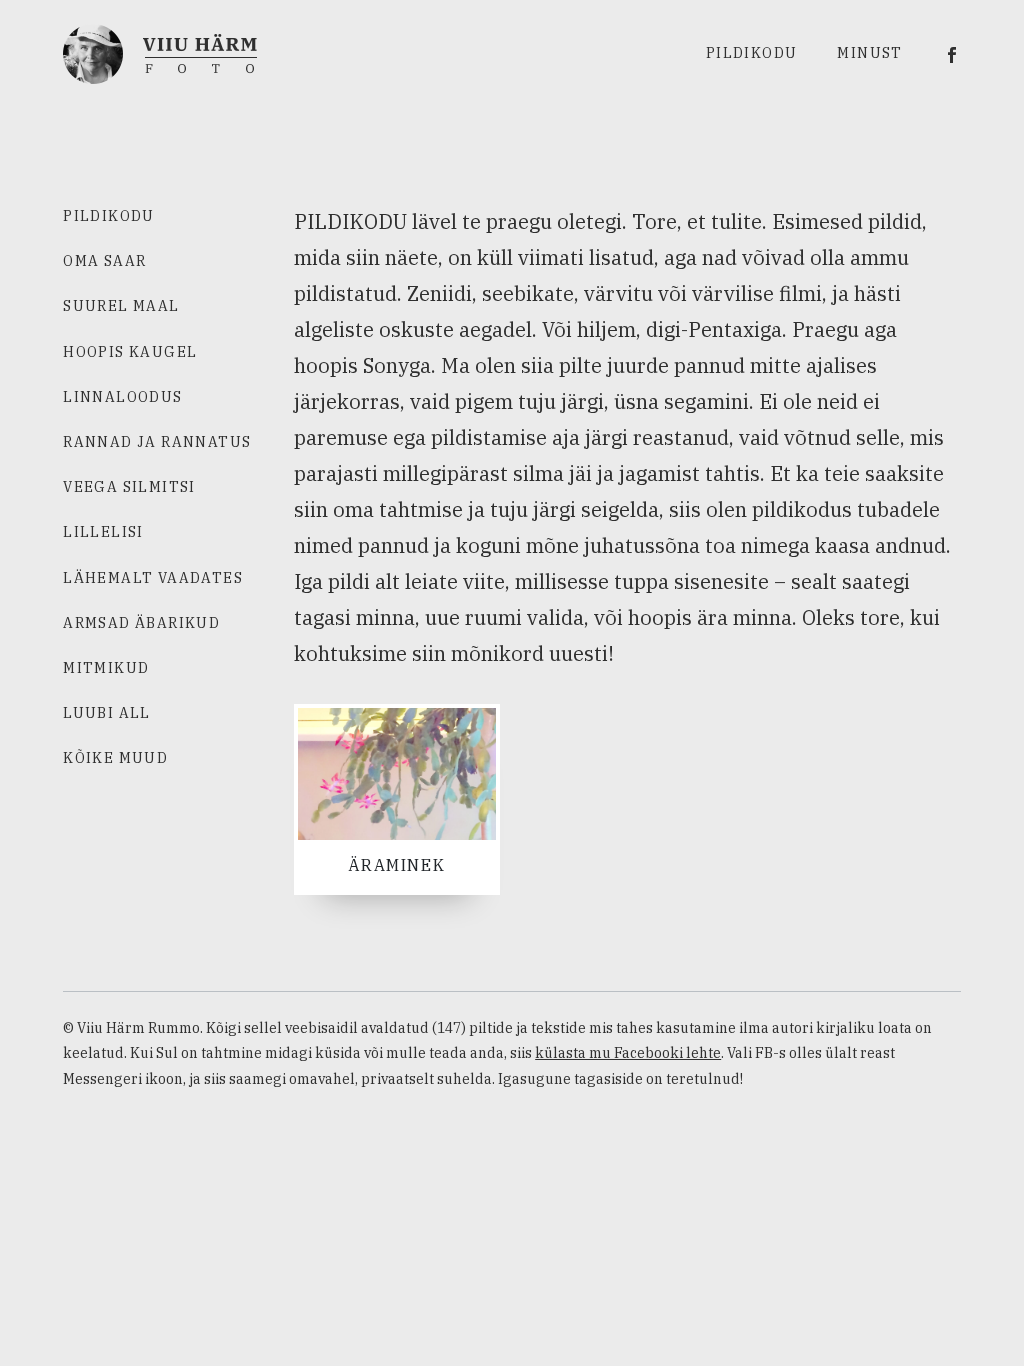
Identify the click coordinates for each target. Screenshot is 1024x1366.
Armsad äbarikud (141, 623)
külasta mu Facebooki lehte (628, 1053)
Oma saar (104, 261)
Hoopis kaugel (130, 352)
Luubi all (107, 713)
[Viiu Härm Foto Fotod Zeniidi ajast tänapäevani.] (160, 52)
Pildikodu (752, 53)
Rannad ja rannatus (157, 442)
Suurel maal (121, 306)
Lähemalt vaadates (153, 578)
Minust (869, 53)
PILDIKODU (109, 216)
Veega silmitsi (129, 487)
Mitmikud (106, 668)
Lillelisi (103, 532)
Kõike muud (115, 758)
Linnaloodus (122, 397)
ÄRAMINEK (396, 865)
